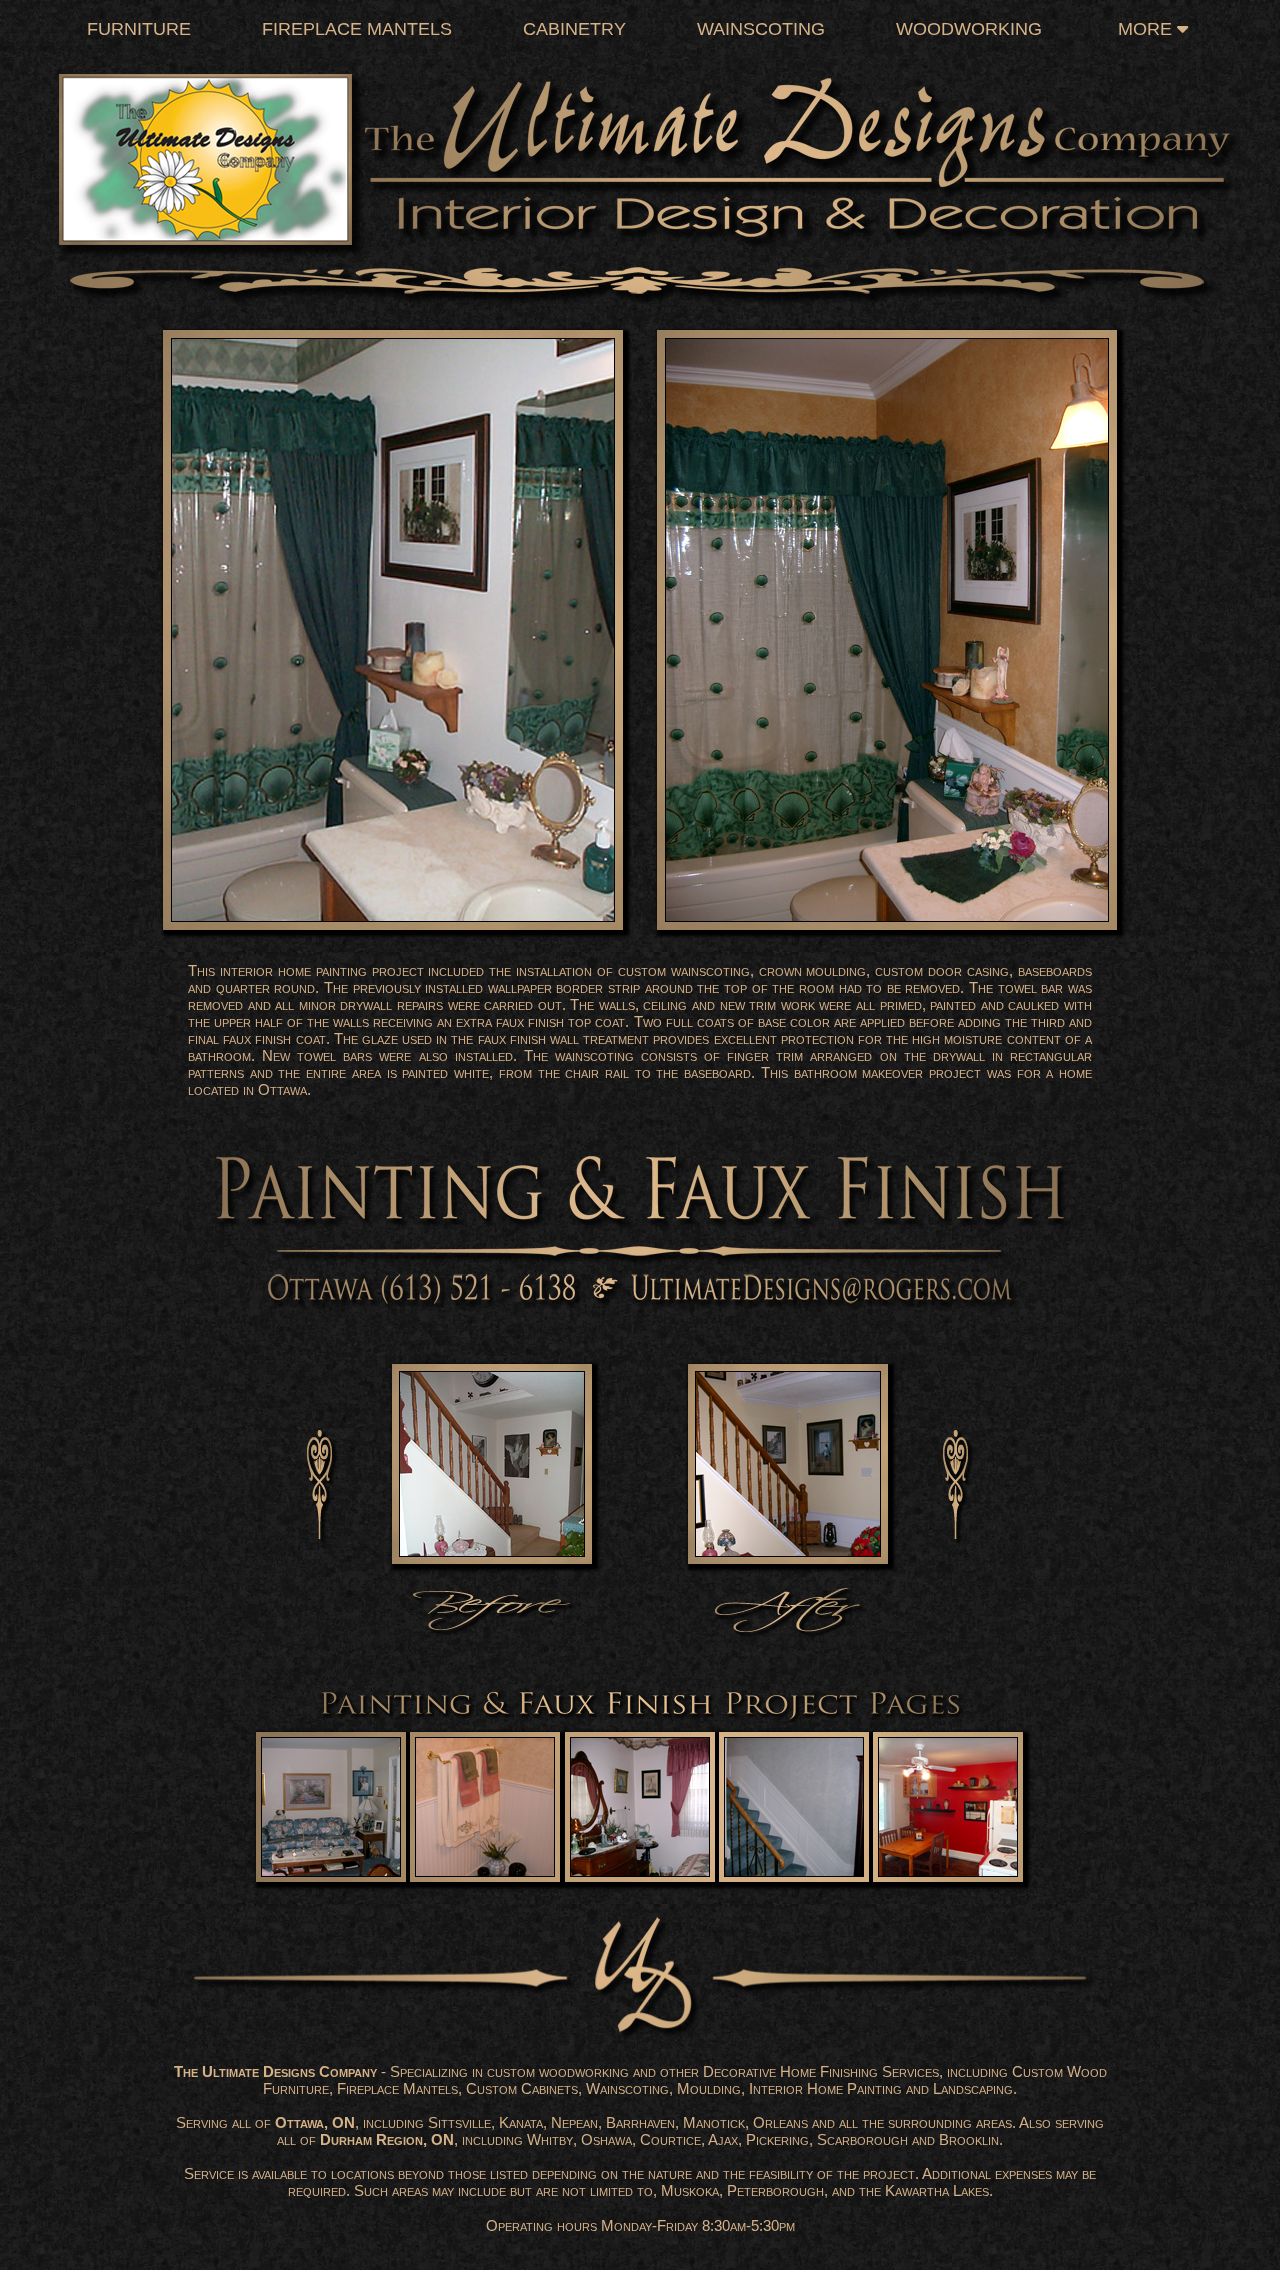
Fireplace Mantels (357, 29)
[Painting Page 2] (485, 1808)
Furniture (139, 29)
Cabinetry (574, 29)
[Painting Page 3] (640, 1808)
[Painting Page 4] (794, 1808)
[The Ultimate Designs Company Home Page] (640, 155)
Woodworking (969, 29)
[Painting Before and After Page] (640, 1465)
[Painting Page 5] (948, 1808)
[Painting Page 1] (331, 1808)
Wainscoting (761, 29)
